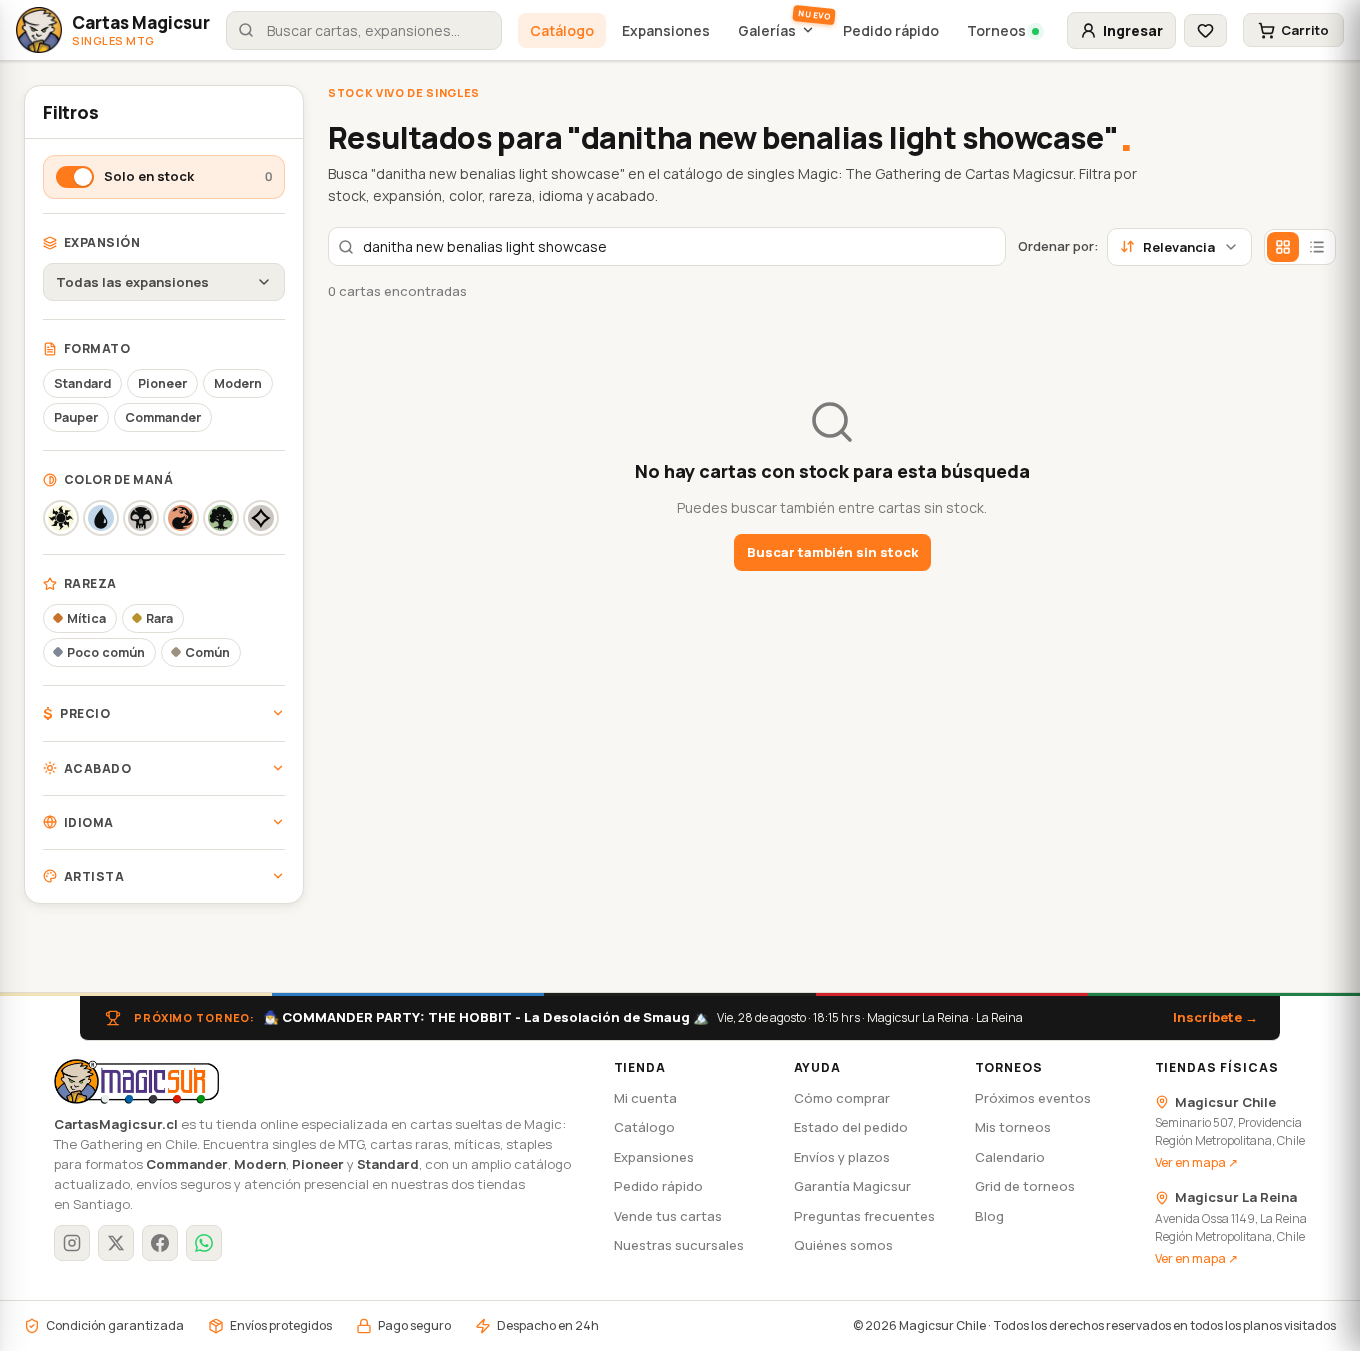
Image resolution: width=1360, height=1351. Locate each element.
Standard (82, 383)
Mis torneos (1013, 1127)
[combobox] (364, 30)
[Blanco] (61, 518)
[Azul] (101, 518)
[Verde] (221, 518)
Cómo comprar (842, 1098)
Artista (94, 876)
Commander (163, 417)
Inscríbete (1215, 1017)
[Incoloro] (261, 518)
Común (207, 652)
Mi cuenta (645, 1098)
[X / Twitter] (116, 1243)
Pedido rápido (891, 30)
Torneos (996, 30)
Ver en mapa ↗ (1196, 1162)
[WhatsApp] (204, 1243)
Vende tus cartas (668, 1216)
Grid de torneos (1025, 1186)
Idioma (89, 822)
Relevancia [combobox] (1179, 247)
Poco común (106, 652)
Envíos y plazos (842, 1157)
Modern (238, 383)
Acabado (97, 768)
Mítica (86, 618)
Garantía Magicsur (852, 1186)
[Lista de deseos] (1205, 30)
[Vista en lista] (1317, 247)
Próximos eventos (1033, 1098)
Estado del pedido (851, 1127)
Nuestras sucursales (679, 1245)
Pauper (76, 417)
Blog (989, 1216)
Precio (76, 713)
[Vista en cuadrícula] (1283, 247)
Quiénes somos (843, 1245)
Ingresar (1133, 30)
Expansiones (666, 30)
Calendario (1010, 1157)
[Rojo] (181, 518)
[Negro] (141, 518)
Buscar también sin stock (832, 552)
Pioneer (162, 383)
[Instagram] (72, 1243)
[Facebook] (160, 1243)
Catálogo (562, 30)
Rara (159, 618)
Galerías (767, 30)
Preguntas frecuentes (864, 1216)
